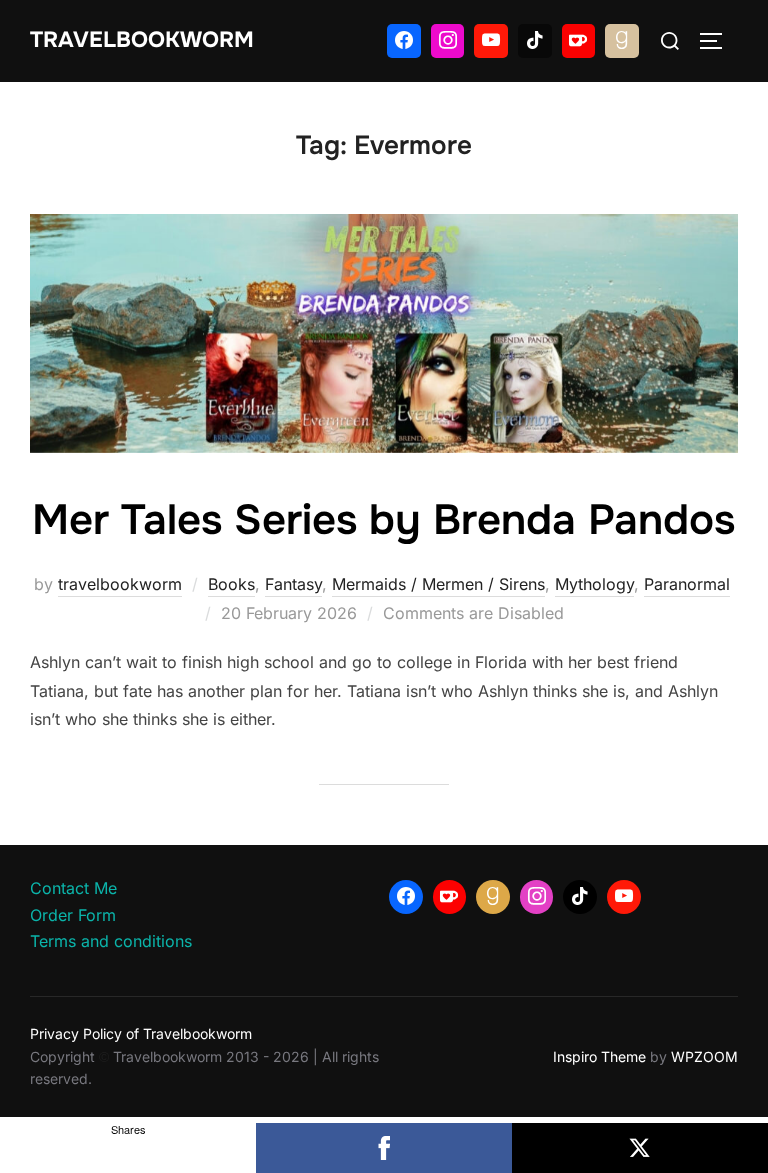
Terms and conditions (111, 941)
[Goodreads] (622, 41)
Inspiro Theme (599, 1056)
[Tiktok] (535, 41)
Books (231, 584)
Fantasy (293, 584)
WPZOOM (704, 1056)
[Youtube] (491, 41)
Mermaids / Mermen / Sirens (438, 584)
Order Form (73, 915)
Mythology (594, 584)
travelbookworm (120, 584)
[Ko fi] (579, 41)
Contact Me (73, 888)
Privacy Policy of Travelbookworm (141, 1033)
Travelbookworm (142, 40)
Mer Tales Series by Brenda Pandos (383, 520)
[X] (640, 1148)
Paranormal (687, 584)
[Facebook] (404, 41)
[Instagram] (448, 41)
